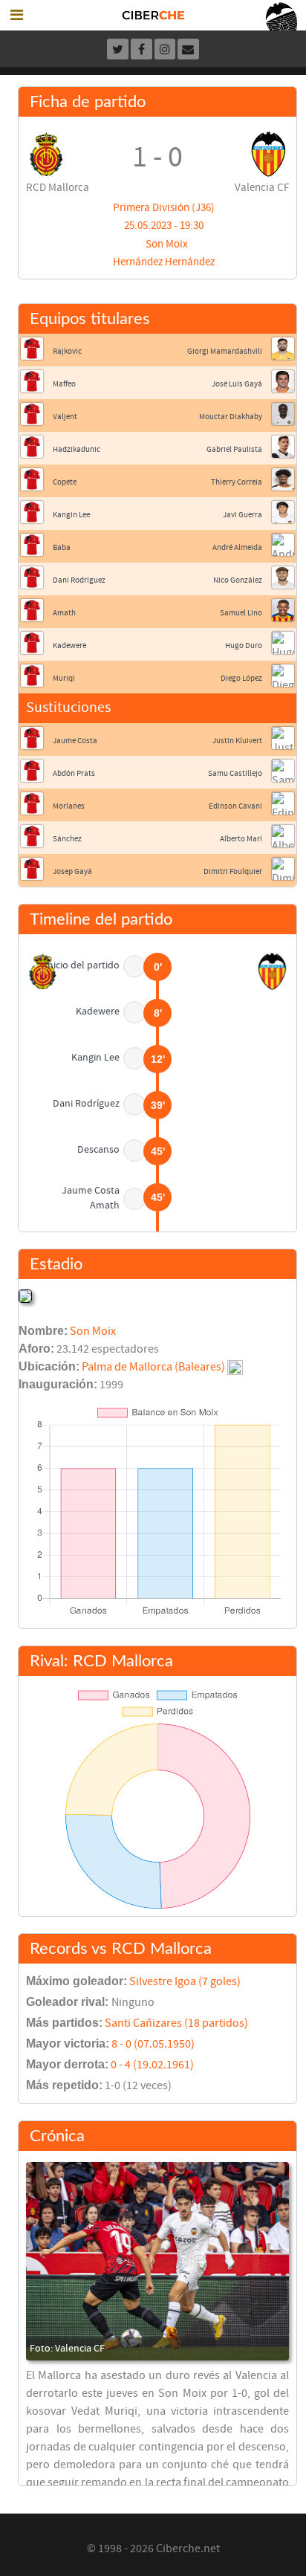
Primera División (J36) (164, 208)
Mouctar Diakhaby (231, 417)
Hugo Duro (244, 645)
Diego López (241, 678)
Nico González (238, 580)
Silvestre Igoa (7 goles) (185, 1981)
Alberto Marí (241, 839)
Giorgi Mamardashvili (225, 351)
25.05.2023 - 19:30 (164, 226)
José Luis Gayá (237, 384)
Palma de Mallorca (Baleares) (153, 1367)
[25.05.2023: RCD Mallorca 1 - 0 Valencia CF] (157, 2261)
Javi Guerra (242, 515)
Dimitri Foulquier (233, 871)
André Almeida (237, 547)
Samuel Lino (241, 613)
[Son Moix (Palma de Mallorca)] (25, 1295)
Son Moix (167, 244)
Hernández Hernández (164, 262)
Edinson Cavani (235, 806)
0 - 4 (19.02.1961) (152, 2065)
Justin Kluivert (237, 741)
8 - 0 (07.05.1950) (153, 2044)
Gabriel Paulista (234, 449)
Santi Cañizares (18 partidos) (176, 2023)
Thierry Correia (237, 482)
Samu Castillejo (235, 773)
